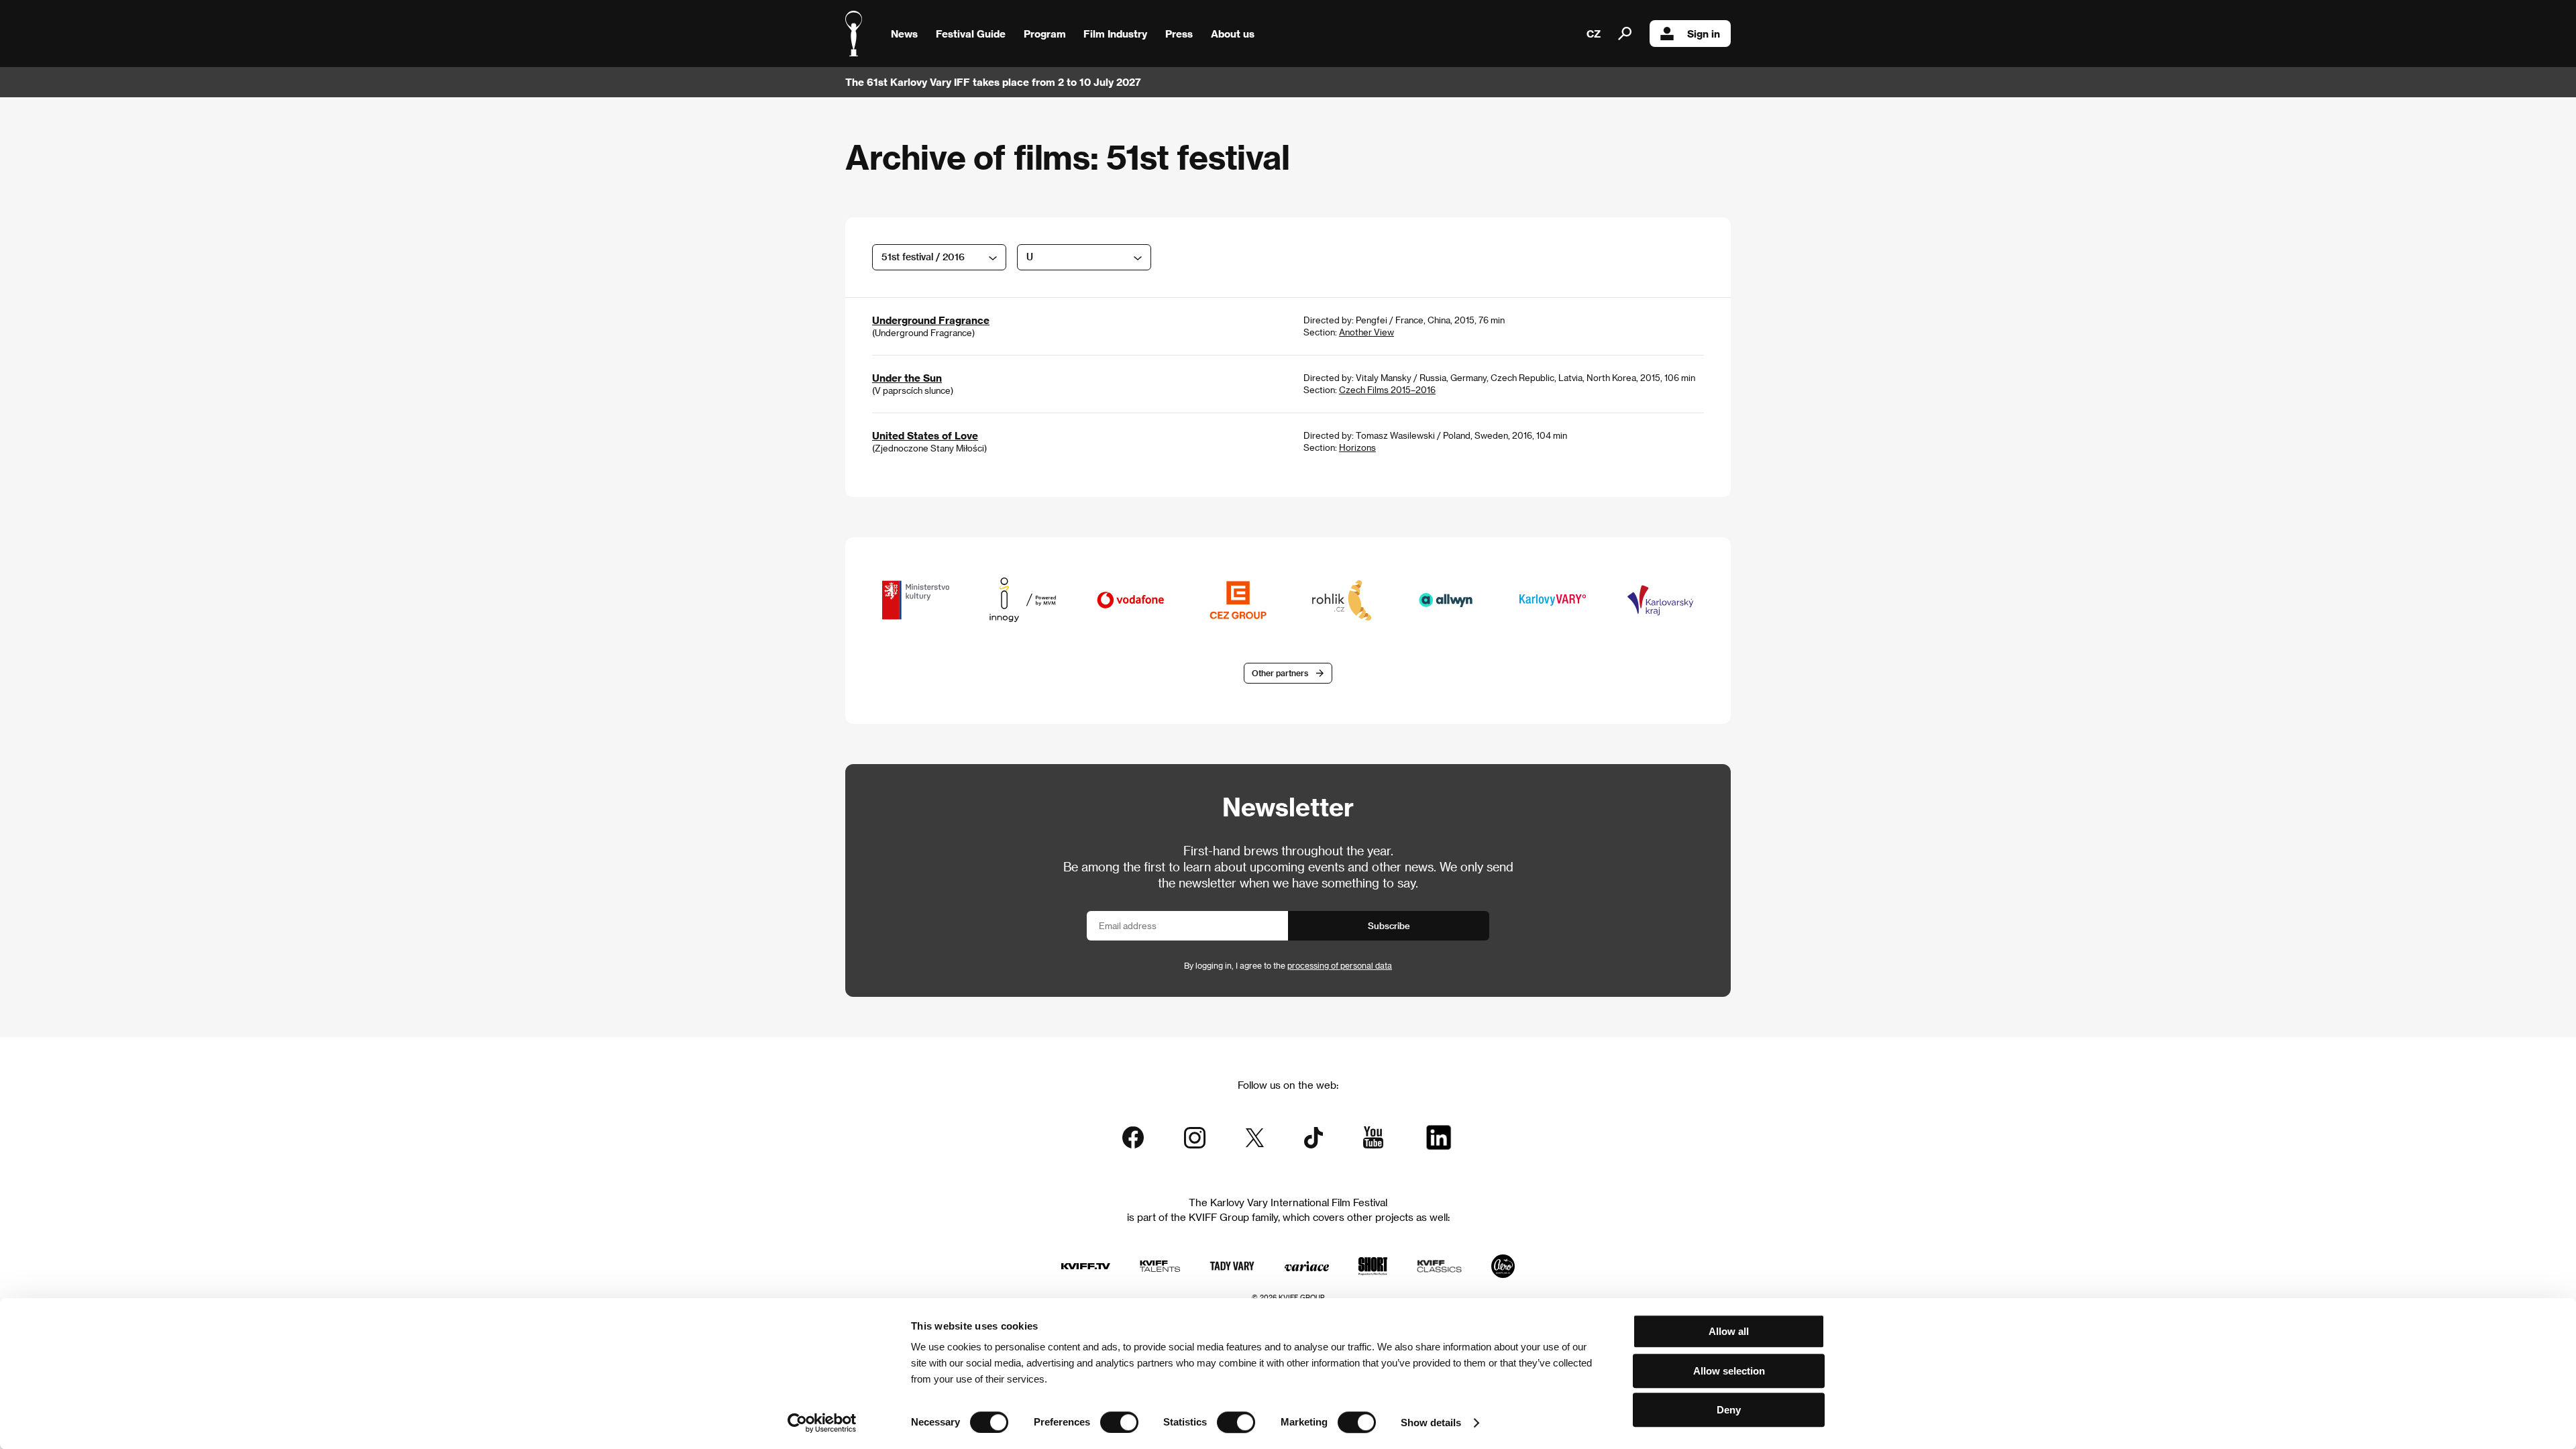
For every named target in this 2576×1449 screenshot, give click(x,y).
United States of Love (925, 435)
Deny (1729, 1410)
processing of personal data (1340, 965)
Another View (1366, 332)
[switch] (1119, 1422)
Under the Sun (907, 378)
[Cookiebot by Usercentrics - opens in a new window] (822, 1423)
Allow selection (1729, 1371)
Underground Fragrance (931, 320)
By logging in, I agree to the (1288, 965)
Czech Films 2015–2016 (1387, 389)
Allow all (1729, 1331)
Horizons (1357, 447)
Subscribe (1389, 925)
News (904, 34)
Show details (1431, 1423)
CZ (1594, 34)
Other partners (1280, 673)
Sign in (1704, 34)
